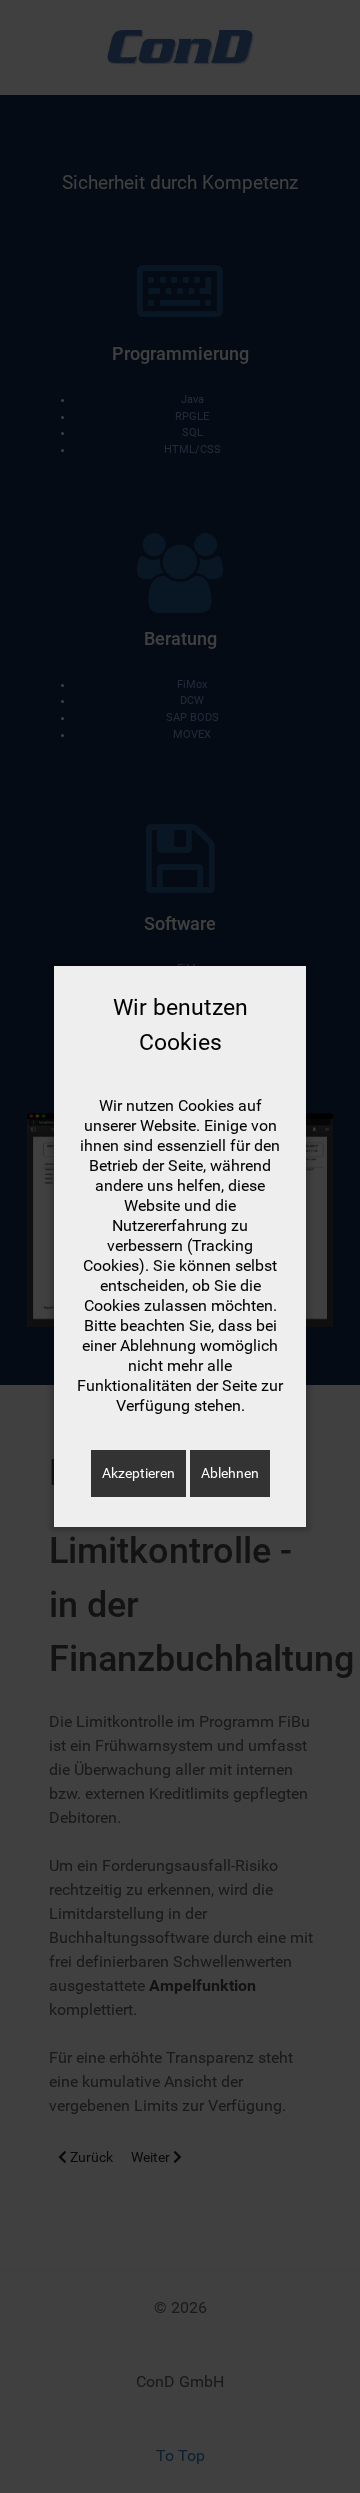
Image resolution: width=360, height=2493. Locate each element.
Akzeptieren (138, 1473)
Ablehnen (230, 1473)
